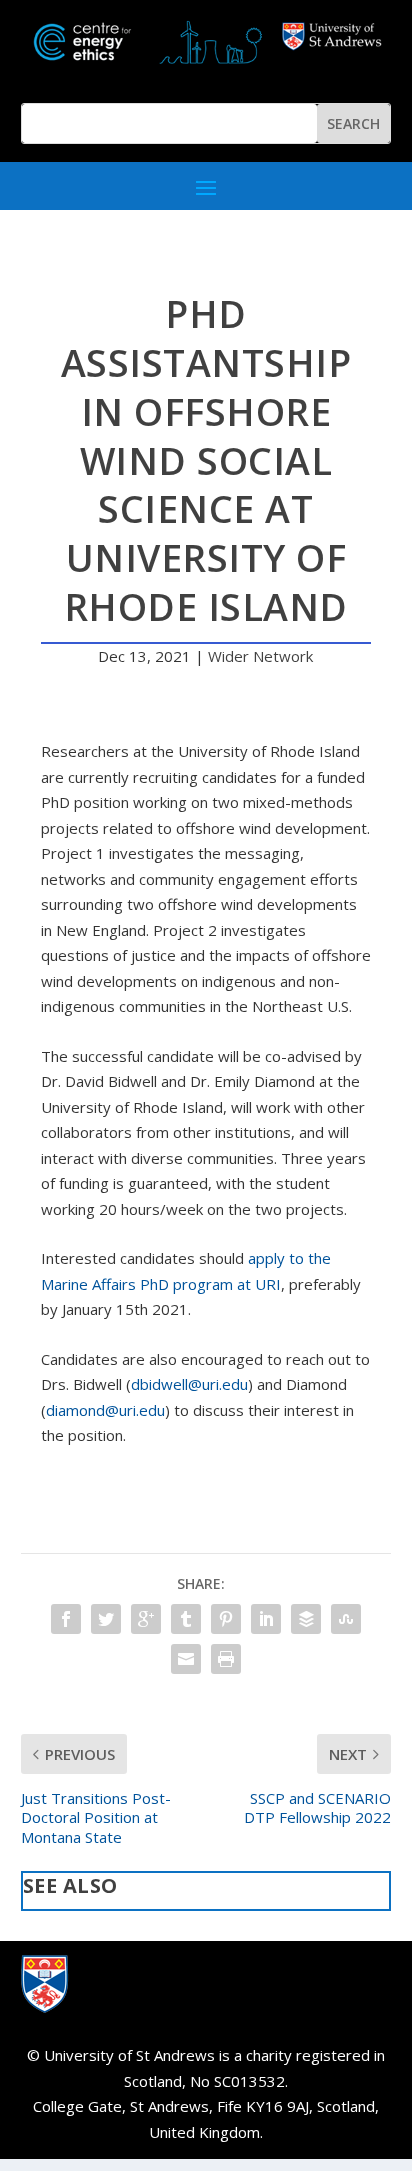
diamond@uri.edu (105, 1410)
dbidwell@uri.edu (189, 1384)
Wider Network (260, 656)
